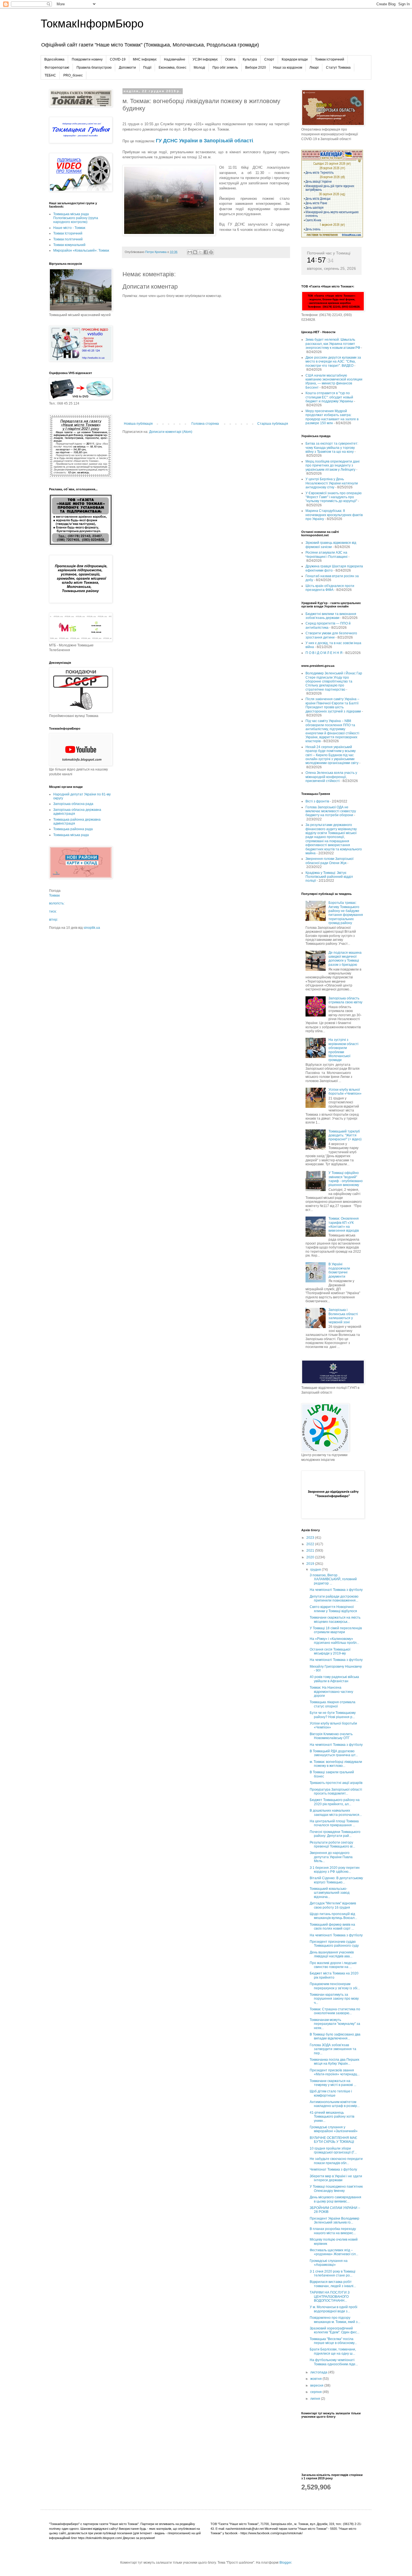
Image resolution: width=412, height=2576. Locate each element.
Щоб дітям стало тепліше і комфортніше (331, 2093)
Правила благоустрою (94, 68)
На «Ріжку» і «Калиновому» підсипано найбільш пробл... (334, 1641)
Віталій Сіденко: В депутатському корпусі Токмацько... (336, 1880)
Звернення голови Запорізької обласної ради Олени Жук (329, 861)
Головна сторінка (205, 424)
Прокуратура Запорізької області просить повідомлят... (336, 1791)
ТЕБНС (50, 75)
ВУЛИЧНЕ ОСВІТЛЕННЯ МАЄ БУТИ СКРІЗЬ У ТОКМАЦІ (334, 2140)
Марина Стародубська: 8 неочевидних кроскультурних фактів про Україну (334, 515)
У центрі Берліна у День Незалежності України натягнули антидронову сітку (332, 483)
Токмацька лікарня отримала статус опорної (333, 1704)
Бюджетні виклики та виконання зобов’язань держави (331, 616)
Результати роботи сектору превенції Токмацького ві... (332, 1844)
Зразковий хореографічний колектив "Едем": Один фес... (335, 2330)
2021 (311, 1551)
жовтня (316, 2379)
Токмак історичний (330, 59)
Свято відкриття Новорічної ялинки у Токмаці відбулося (333, 1609)
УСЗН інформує (205, 59)
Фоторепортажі (57, 68)
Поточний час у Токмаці (329, 253)
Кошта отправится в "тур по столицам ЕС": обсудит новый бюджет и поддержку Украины (329, 397)
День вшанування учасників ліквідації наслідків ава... (332, 1954)
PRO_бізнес (73, 75)
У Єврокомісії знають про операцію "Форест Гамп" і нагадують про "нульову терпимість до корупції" (334, 497)
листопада (319, 2372)
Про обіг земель (225, 68)
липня (316, 2399)
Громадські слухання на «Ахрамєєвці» (329, 2263)
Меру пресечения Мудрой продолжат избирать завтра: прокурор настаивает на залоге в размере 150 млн (332, 417)
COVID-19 (118, 59)
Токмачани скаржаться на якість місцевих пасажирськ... (335, 1619)
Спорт (269, 59)
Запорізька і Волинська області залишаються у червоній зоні (343, 1316)
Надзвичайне (175, 59)
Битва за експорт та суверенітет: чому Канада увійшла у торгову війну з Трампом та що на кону (332, 448)
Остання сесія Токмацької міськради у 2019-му (330, 1651)
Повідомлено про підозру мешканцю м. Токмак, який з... (335, 2320)
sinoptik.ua (92, 928)
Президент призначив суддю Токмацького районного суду (334, 1944)
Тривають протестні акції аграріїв (336, 1783)
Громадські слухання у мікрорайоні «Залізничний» (334, 2129)
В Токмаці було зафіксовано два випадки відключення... (335, 2036)
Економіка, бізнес (173, 68)
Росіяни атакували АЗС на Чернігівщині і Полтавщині (327, 554)
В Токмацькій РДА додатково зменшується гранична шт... (334, 1753)
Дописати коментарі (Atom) (171, 432)
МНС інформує (145, 59)
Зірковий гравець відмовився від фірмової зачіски (331, 545)
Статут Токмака (338, 68)
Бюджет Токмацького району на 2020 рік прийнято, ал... (335, 1802)
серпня (316, 2392)
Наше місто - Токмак (69, 228)
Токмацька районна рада (73, 829)
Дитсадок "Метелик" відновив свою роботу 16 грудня (333, 1905)
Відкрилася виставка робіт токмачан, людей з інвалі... (333, 2284)
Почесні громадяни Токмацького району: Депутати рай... (335, 1834)
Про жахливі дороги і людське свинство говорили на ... (333, 1965)
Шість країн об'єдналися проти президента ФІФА (330, 588)
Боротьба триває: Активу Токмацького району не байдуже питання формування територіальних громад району (346, 913)
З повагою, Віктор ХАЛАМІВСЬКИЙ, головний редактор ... (333, 1579)
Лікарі (314, 68)
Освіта (230, 59)
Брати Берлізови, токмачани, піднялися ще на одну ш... (333, 2351)
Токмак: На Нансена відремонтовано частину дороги (331, 1692)
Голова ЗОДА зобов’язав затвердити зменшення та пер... (333, 2049)
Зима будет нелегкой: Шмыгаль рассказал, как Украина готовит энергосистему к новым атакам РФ (333, 344)
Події (147, 68)
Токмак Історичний (68, 233)
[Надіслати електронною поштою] (190, 252)
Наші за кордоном (288, 68)
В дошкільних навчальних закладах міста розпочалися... (336, 1813)
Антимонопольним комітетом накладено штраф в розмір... (335, 2104)
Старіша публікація (273, 424)
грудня (316, 1570)
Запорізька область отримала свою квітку (345, 1000)
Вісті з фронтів (317, 801)
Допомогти (127, 68)
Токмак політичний (68, 239)
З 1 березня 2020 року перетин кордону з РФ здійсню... (335, 1870)
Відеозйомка (54, 59)
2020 (311, 1557)
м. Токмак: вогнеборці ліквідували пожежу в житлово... (336, 1764)
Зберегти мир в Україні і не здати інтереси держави (336, 2178)
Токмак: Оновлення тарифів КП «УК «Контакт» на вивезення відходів (344, 1225)
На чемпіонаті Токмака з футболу (336, 1590)
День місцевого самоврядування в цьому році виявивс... (335, 2199)
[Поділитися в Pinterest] (211, 252)
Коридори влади (295, 59)
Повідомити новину (87, 59)
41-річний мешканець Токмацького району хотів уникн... (332, 2117)
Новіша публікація (138, 424)
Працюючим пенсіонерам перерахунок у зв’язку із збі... (335, 1986)
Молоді (199, 68)
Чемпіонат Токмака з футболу (333, 2169)
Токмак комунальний (69, 245)
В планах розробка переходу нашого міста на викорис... (333, 2231)
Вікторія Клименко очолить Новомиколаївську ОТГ (331, 1736)
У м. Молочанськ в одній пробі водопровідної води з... (334, 2309)
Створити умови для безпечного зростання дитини (331, 635)
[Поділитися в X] (200, 252)
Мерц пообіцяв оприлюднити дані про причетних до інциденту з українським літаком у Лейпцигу (333, 466)
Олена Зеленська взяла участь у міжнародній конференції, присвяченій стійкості (331, 777)
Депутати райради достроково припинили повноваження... (334, 1598)
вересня (317, 2385)
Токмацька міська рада (71, 835)
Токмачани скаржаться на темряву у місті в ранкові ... (333, 2083)
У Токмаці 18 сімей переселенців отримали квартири (336, 1630)
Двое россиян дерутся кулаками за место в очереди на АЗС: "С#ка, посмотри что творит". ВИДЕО (333, 362)
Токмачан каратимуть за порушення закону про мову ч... (334, 1999)
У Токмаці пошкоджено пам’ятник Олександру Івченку (336, 2189)
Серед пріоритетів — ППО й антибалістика (328, 625)
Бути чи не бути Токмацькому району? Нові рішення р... (333, 1715)
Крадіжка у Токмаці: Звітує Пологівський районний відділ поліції (329, 877)
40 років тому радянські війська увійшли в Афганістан (334, 1679)
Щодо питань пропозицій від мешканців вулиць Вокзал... (333, 1916)
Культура (250, 59)
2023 (311, 1538)
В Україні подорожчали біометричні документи (339, 1270)
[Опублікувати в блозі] (195, 252)
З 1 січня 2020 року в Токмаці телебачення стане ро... (333, 2273)
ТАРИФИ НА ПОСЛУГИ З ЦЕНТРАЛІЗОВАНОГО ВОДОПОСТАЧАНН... (330, 2297)
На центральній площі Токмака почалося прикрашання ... (334, 1823)
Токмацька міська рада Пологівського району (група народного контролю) (76, 218)
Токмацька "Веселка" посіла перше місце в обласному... (333, 2341)
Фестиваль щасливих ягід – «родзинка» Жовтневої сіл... (334, 2252)
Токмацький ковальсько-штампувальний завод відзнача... (330, 1893)
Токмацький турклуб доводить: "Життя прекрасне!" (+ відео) (345, 1135)
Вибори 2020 (256, 68)
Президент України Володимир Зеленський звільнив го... (335, 2220)
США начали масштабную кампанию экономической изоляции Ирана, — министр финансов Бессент (334, 381)
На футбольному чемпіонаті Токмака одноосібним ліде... (334, 2362)
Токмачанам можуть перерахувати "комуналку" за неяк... (335, 2024)
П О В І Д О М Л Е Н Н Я (324, 653)
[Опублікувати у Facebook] (206, 252)
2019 (311, 1564)
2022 (311, 1544)
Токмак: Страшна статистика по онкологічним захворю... (335, 2011)
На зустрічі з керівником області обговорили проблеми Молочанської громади (343, 1050)
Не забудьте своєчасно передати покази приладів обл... (336, 2161)
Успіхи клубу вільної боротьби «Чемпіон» (345, 1092)
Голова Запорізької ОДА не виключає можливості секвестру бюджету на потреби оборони (331, 811)
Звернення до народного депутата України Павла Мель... (331, 1857)
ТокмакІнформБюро (92, 24)
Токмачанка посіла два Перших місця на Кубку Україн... (335, 2062)
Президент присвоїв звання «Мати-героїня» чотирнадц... (335, 2072)
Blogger (285, 2563)
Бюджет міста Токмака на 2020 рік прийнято (334, 1975)
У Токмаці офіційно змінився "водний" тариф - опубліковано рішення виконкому (346, 1179)
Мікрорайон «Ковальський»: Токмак (81, 250)
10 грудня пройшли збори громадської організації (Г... (333, 2150)
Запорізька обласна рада (73, 804)
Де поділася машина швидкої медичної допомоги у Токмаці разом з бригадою (345, 959)
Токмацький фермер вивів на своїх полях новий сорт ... (332, 1927)
